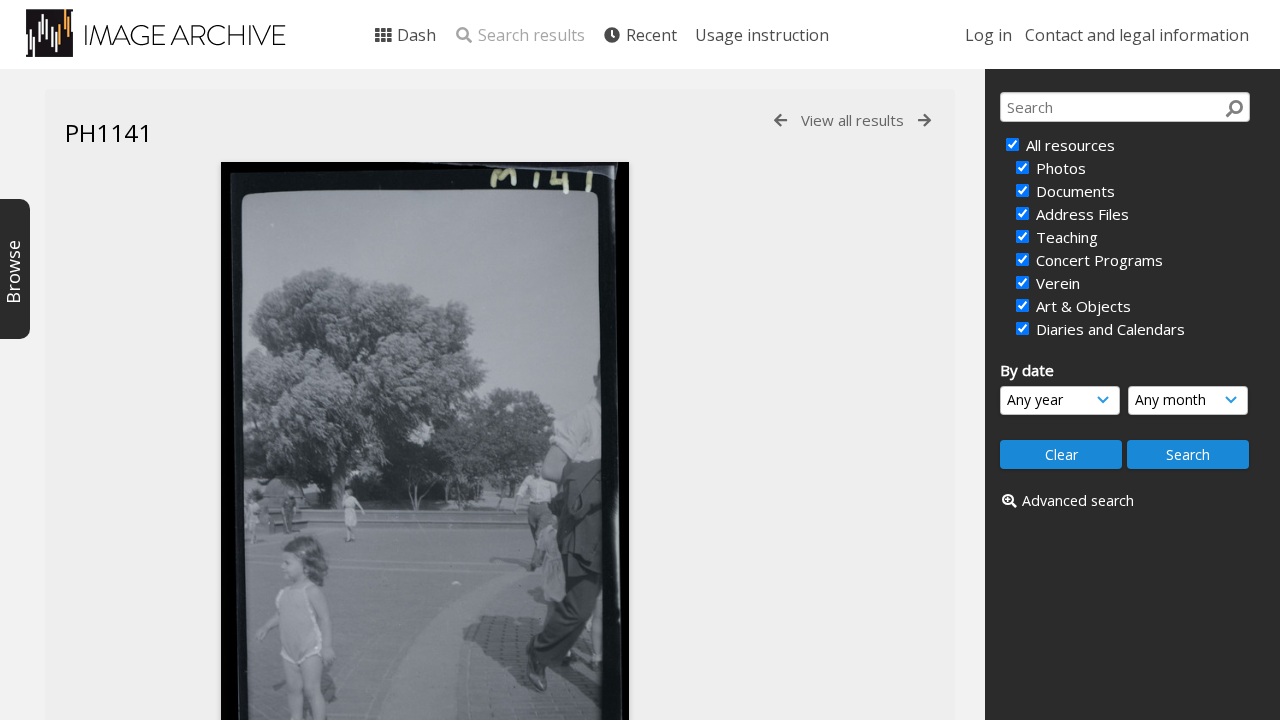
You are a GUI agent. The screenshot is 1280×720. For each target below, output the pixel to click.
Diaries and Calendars (1108, 329)
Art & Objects (1081, 306)
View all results (852, 120)
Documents (1073, 191)
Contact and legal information (1137, 35)
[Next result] (924, 120)
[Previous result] (780, 120)
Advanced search (1078, 500)
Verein (1056, 283)
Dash (414, 35)
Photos (1059, 168)
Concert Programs (1097, 260)
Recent (649, 35)
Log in (988, 35)
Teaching (1065, 237)
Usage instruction (762, 35)
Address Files (1080, 214)
